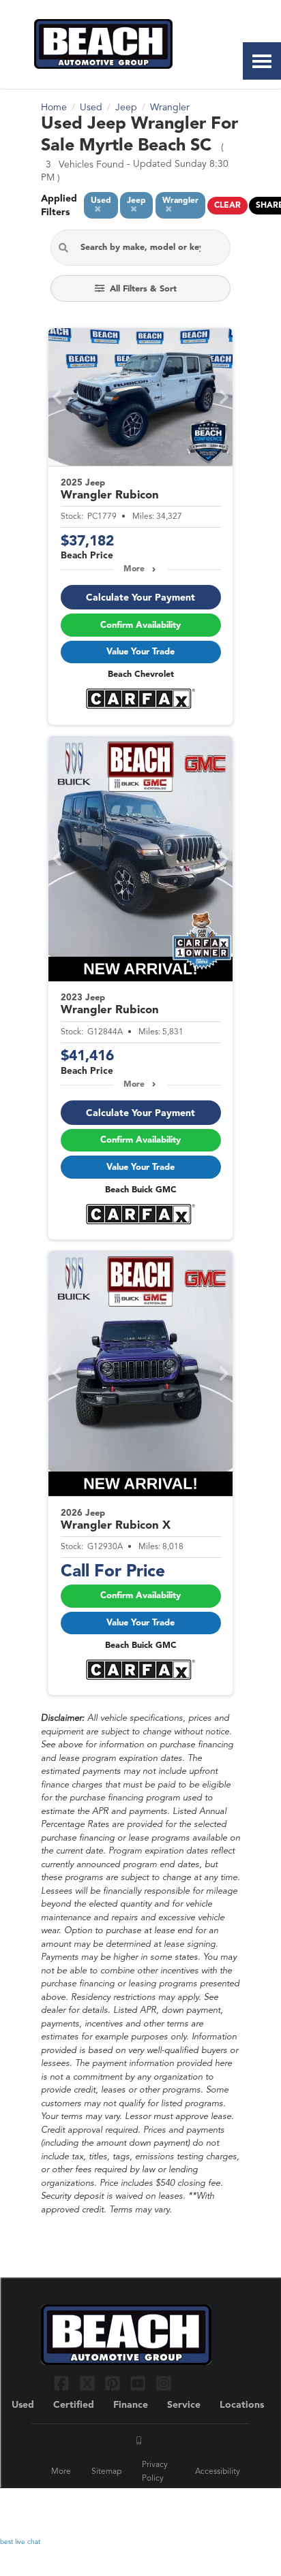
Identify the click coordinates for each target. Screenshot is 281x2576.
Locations (242, 2405)
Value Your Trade (140, 652)
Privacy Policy (155, 2472)
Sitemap (106, 2472)
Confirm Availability (140, 625)
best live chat (20, 2542)
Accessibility (218, 2472)
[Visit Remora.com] (211, 2507)
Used (23, 2405)
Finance (131, 2405)
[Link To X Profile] (88, 2383)
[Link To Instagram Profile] (164, 2383)
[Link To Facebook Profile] (63, 2383)
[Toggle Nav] (262, 61)
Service (184, 2405)
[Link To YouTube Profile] (139, 2383)
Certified (74, 2405)
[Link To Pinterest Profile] (114, 2383)
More (134, 569)
